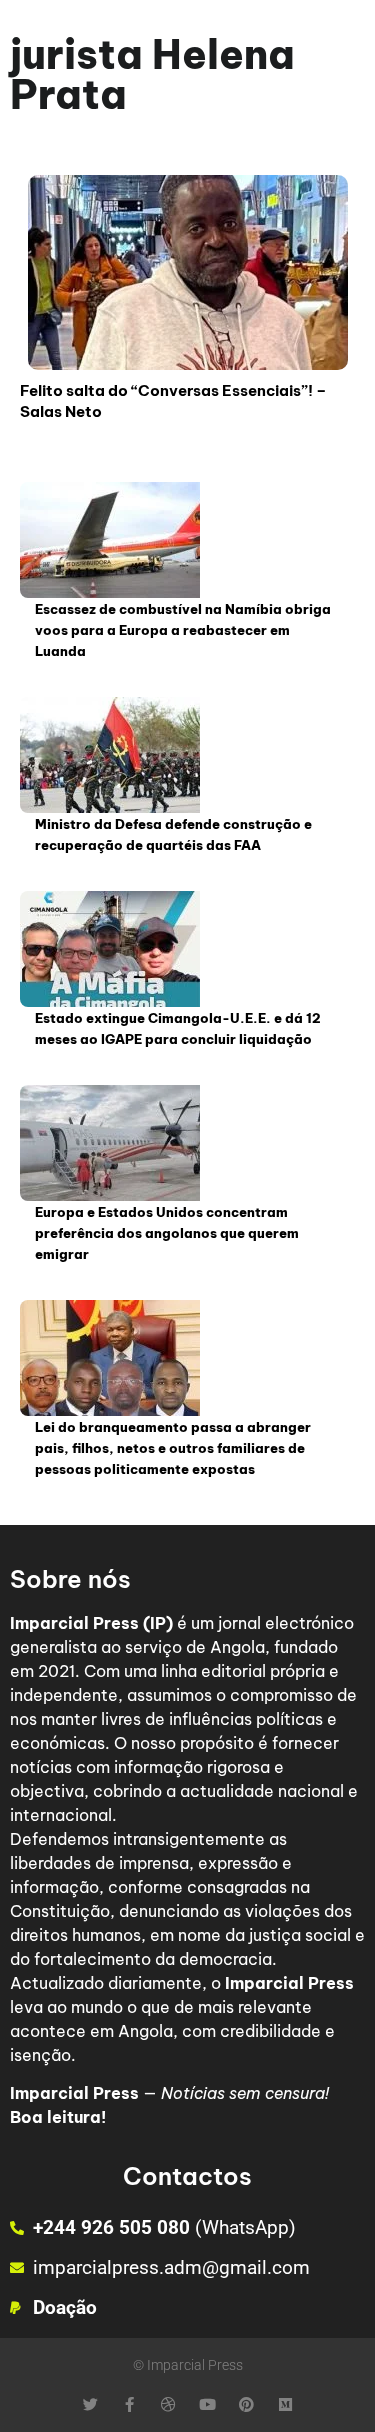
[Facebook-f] (129, 2404)
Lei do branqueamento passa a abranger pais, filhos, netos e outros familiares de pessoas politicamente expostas (173, 1448)
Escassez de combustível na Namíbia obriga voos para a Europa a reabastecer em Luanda (183, 630)
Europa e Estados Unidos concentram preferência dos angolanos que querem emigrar (167, 1233)
